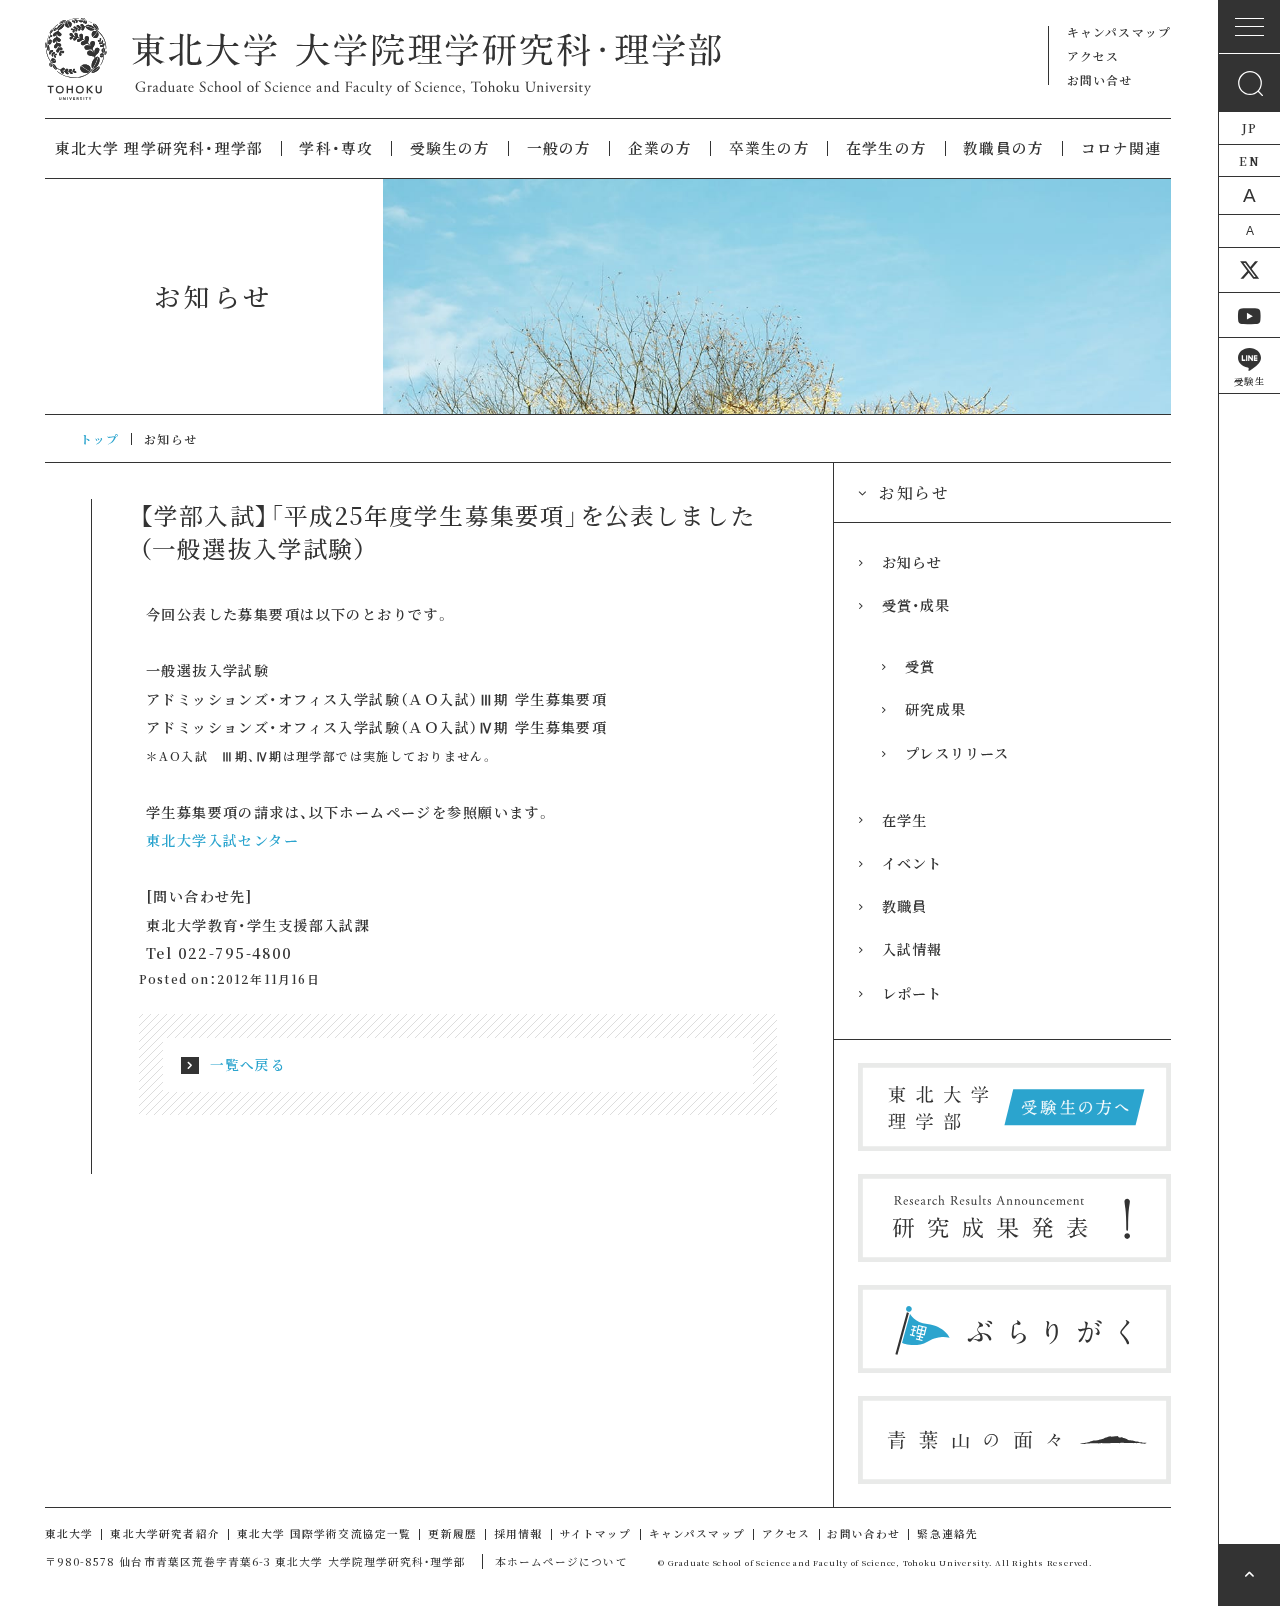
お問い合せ (1100, 79)
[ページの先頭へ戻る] (1249, 1575)
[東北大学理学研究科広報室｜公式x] (1249, 270)
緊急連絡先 (947, 1533)
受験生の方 (450, 148)
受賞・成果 (916, 605)
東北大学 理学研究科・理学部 (159, 148)
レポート (912, 993)
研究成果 (935, 709)
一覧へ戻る (248, 1064)
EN (1249, 160)
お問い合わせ (863, 1533)
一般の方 (559, 148)
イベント (912, 863)
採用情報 (518, 1533)
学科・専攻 (336, 148)
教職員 (905, 906)
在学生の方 (886, 148)
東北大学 (69, 1533)
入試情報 (912, 949)
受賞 (920, 666)
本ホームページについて (561, 1561)
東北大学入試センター (222, 840)
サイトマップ (596, 1533)
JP (1249, 127)
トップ (100, 438)
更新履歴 (452, 1533)
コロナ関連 (1121, 148)
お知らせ (912, 562)
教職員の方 (1003, 148)
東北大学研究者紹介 (165, 1533)
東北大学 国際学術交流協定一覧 (324, 1533)
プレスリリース (957, 753)
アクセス (1093, 55)
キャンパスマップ (1119, 31)
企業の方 (660, 148)
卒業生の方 (769, 148)
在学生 (905, 820)
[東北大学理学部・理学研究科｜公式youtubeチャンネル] (1249, 315)
